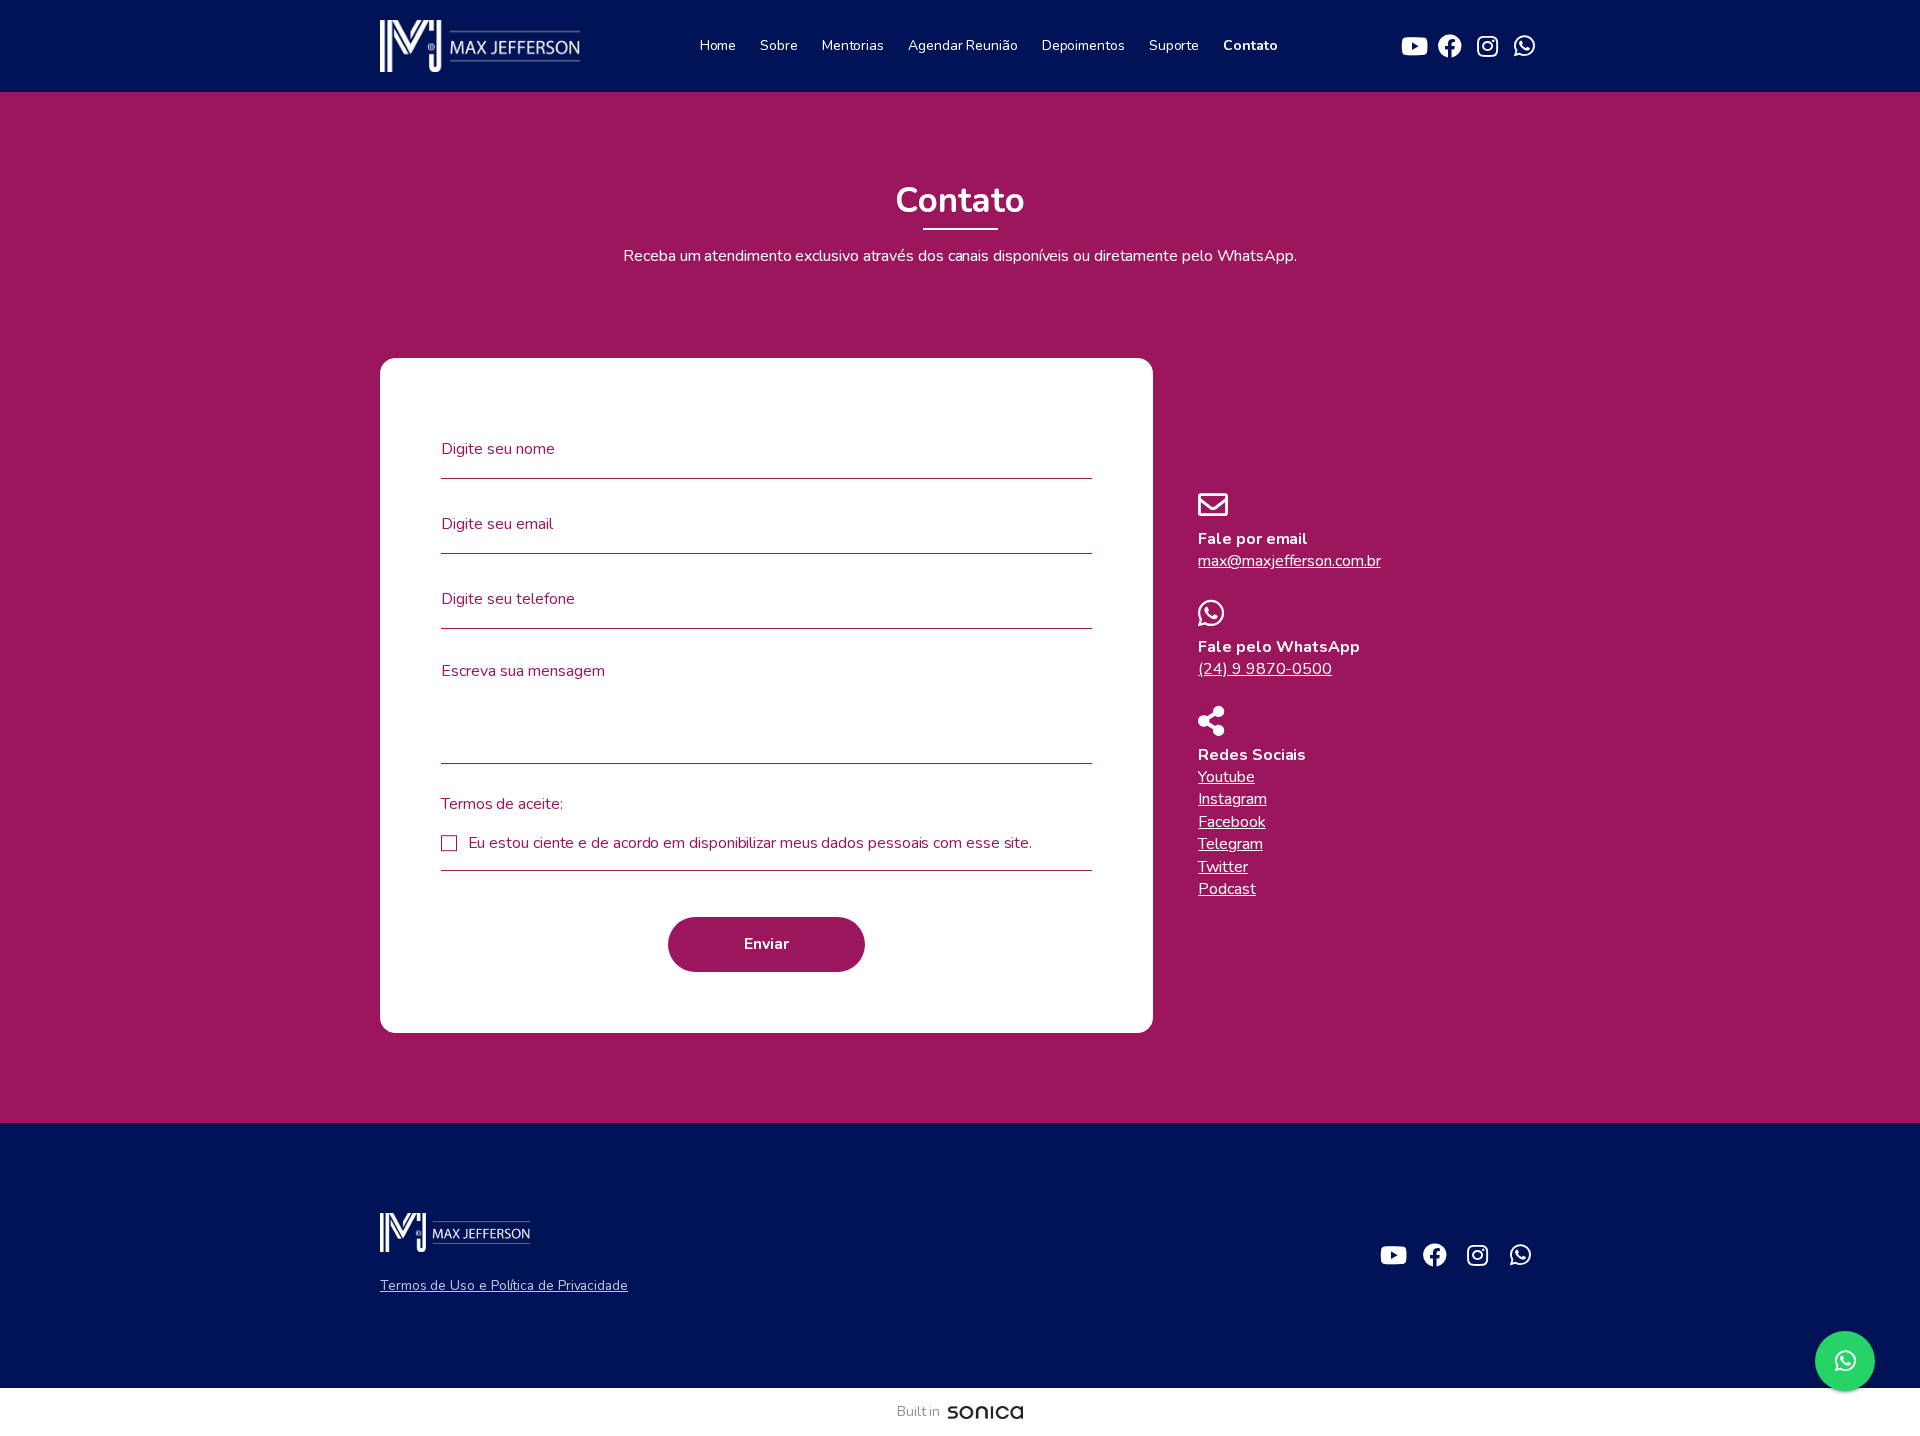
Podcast (1226, 889)
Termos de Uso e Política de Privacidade (504, 1285)
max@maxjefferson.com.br (1289, 561)
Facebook (1231, 822)
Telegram (1230, 844)
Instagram (1232, 799)
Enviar (766, 944)
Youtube (1226, 777)
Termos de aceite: (502, 804)
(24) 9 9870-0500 (1265, 669)
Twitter (1222, 867)
